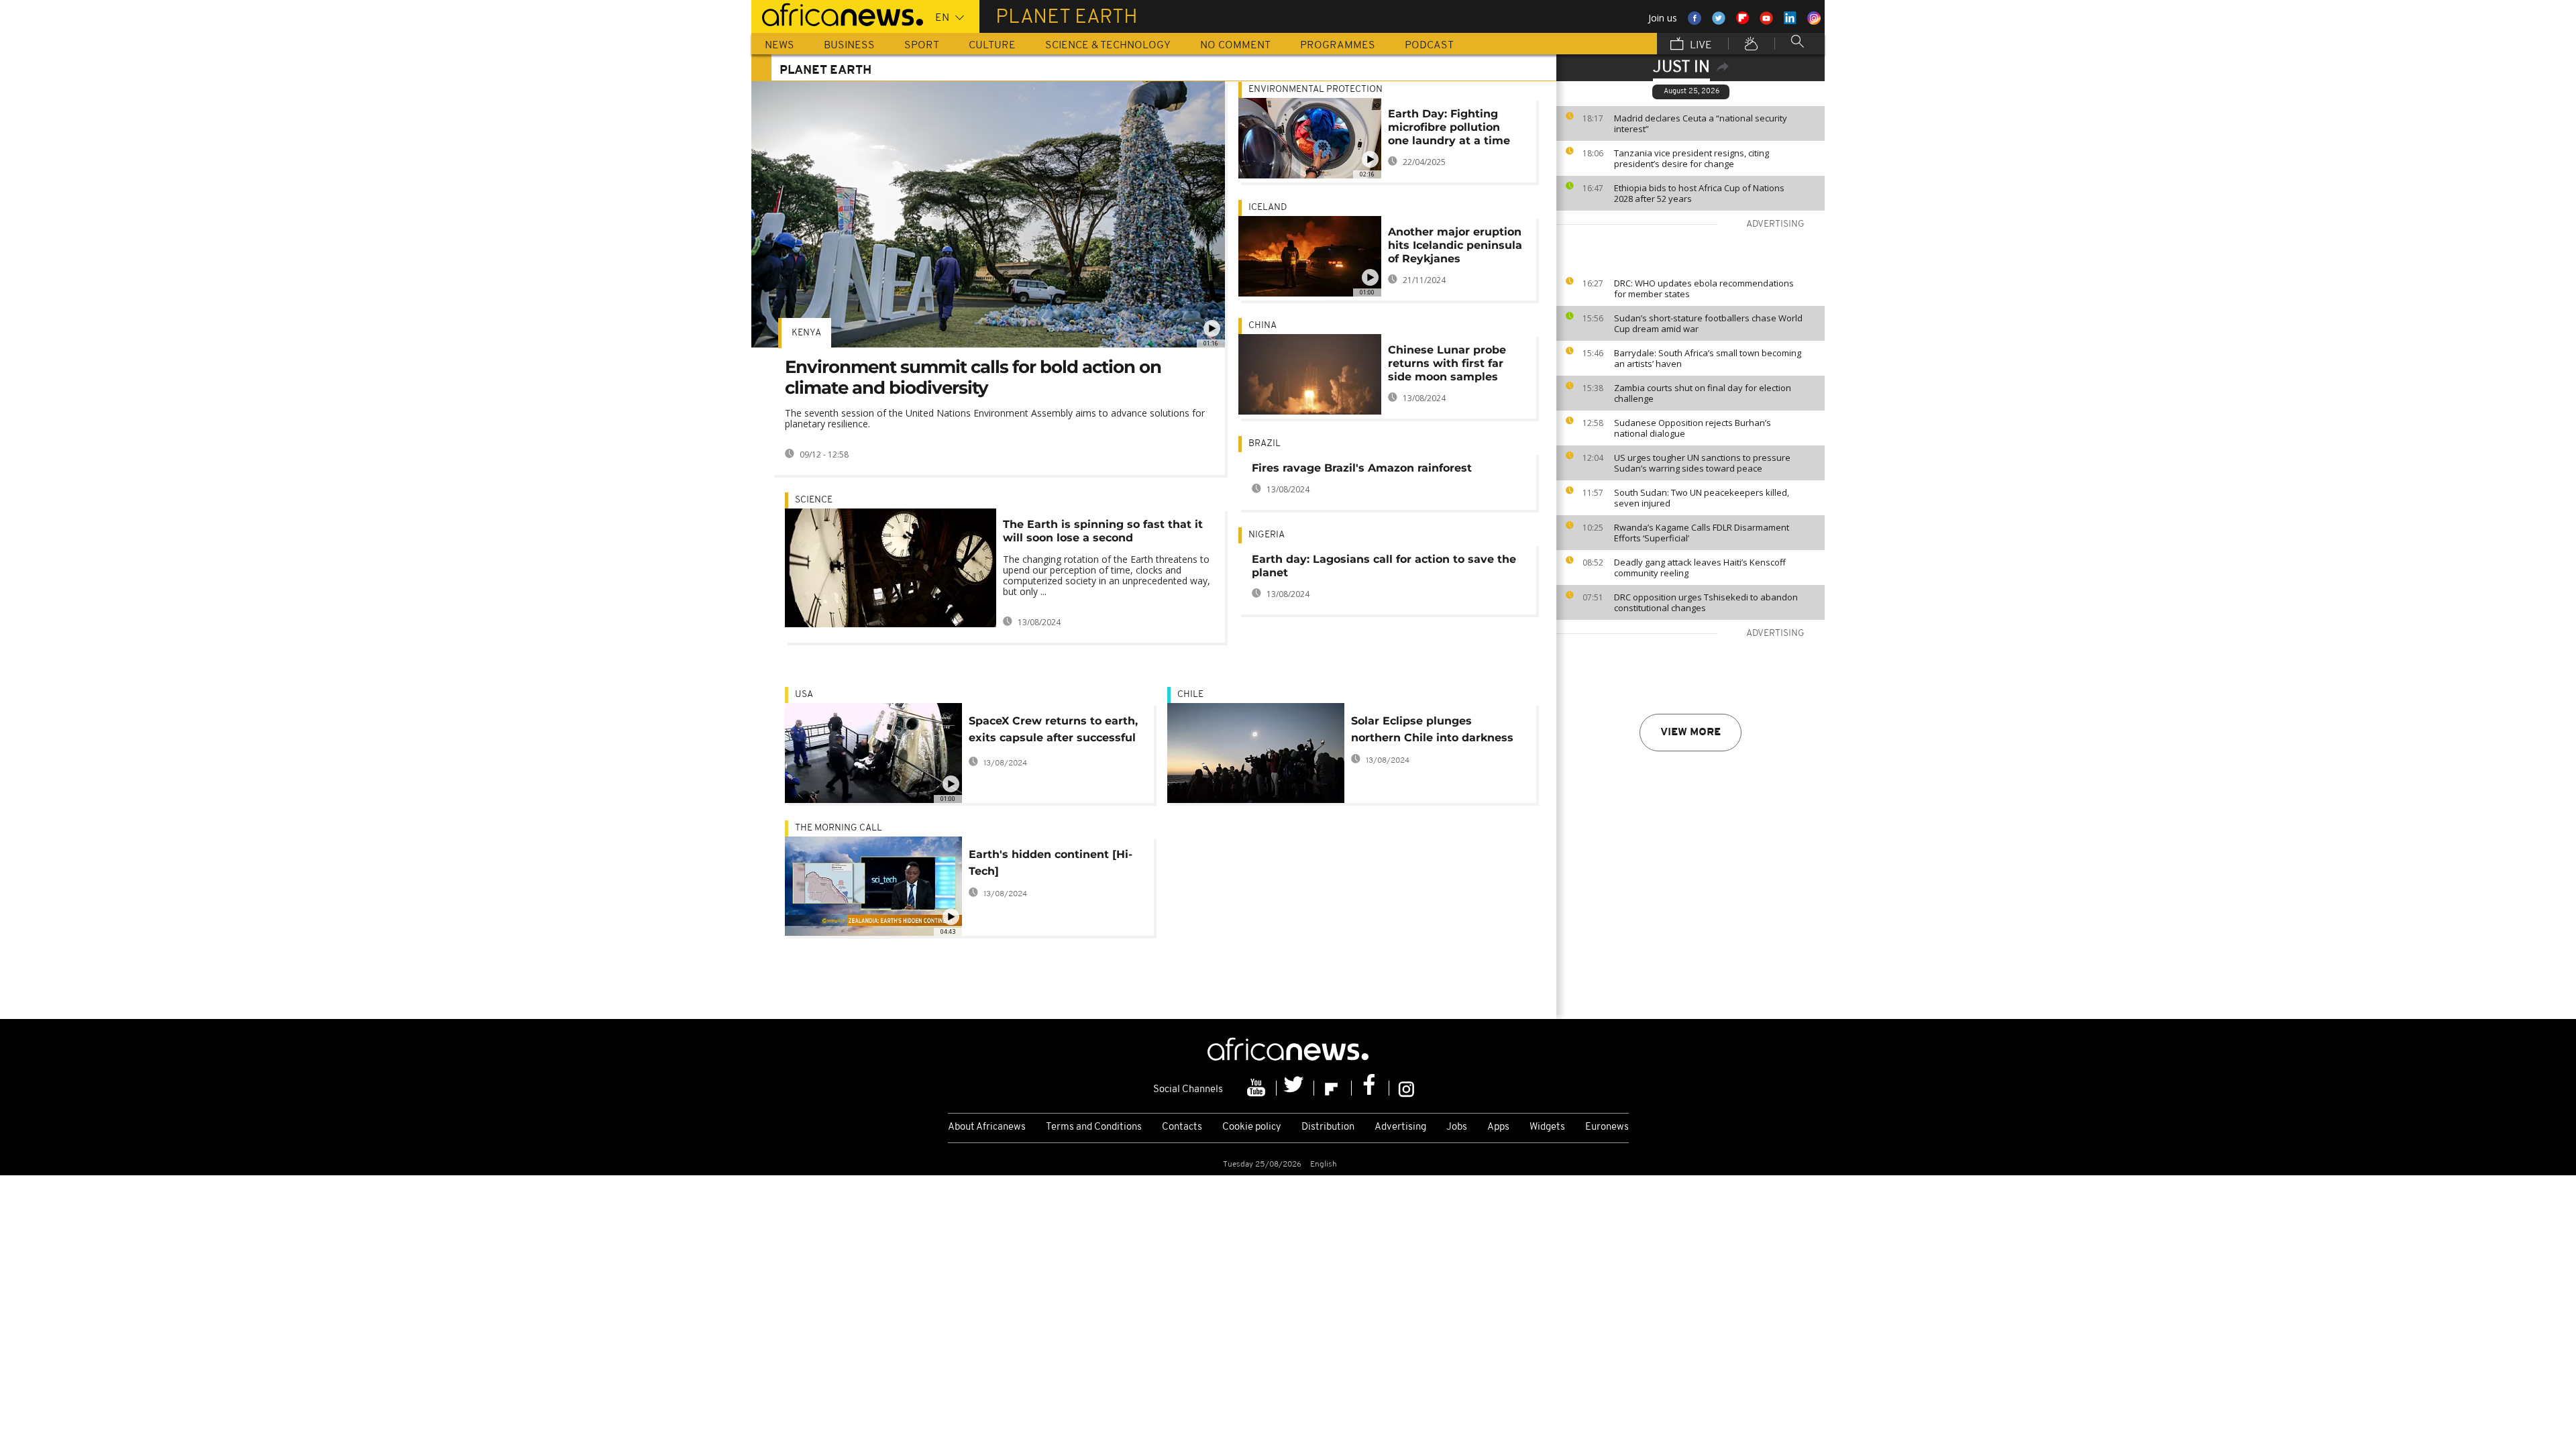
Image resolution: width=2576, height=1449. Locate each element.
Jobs (1457, 1127)
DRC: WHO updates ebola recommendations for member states (1704, 288)
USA (804, 695)
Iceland (1268, 208)
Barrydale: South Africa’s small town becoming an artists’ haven (1708, 358)
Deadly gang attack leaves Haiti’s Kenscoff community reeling (1700, 568)
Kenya (806, 333)
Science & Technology (1108, 46)
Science (814, 500)
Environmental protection (1316, 90)
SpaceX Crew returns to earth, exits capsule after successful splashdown (1053, 732)
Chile (1190, 695)
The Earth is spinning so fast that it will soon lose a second (1103, 531)
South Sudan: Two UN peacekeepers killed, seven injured (1702, 498)
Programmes (1338, 46)
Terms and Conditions (1094, 1127)
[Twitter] (1295, 1088)
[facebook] (1371, 1088)
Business (849, 46)
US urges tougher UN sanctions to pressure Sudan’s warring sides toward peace (1702, 463)
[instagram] (1406, 1088)
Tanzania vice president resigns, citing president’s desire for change (1692, 158)
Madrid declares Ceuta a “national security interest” (1701, 123)
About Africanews (987, 1127)
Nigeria (1267, 535)
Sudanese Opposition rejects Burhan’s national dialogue (1693, 428)
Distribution (1328, 1127)
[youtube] (1258, 1088)
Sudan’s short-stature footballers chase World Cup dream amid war (1708, 323)
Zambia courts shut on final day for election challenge (1703, 393)
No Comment (1235, 46)
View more (1690, 733)
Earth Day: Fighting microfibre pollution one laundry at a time (1449, 127)
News (780, 46)
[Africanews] (837, 13)
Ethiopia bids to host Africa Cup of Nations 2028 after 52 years (1699, 193)
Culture (992, 46)
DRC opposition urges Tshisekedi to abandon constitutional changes (1706, 602)
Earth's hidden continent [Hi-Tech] (1051, 863)
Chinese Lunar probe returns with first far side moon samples (1447, 363)
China (1263, 326)
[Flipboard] (1333, 1088)
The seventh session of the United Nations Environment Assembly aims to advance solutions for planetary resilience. (995, 418)
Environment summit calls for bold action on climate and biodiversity (973, 377)
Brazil (1265, 444)
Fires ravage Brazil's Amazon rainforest (1362, 468)
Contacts (1182, 1127)
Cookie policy (1252, 1127)
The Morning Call (839, 828)
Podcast (1429, 46)
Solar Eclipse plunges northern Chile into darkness (1432, 729)
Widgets (1547, 1127)
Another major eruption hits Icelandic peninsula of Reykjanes (1455, 245)
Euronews (1607, 1127)
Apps (1498, 1127)
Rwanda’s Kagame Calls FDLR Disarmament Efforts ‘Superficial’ (1702, 533)
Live (1700, 46)
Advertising (1400, 1127)
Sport (922, 46)
